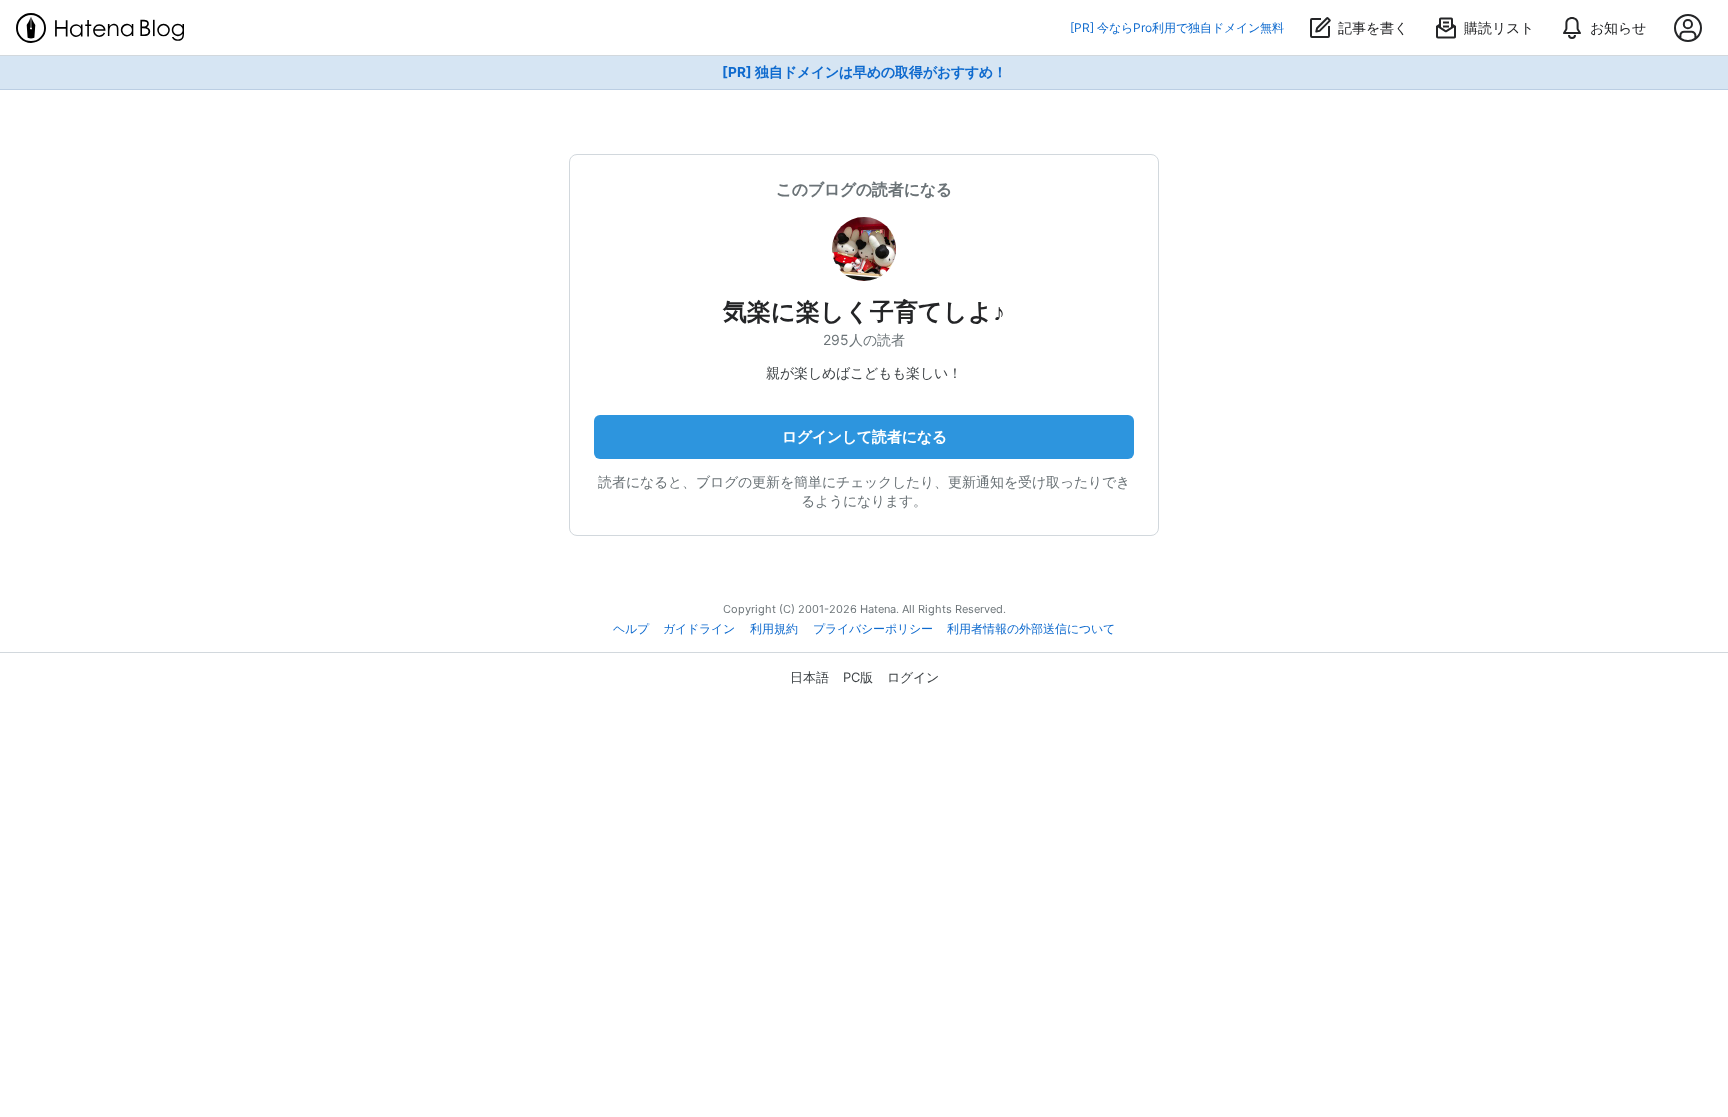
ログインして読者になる (864, 436)
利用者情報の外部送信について (1031, 629)
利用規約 (774, 629)
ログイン (913, 677)
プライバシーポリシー (873, 629)
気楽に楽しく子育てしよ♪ (864, 311)
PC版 (858, 677)
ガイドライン (699, 629)
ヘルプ (631, 629)
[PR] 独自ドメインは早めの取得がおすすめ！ (864, 72)
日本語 (809, 677)
